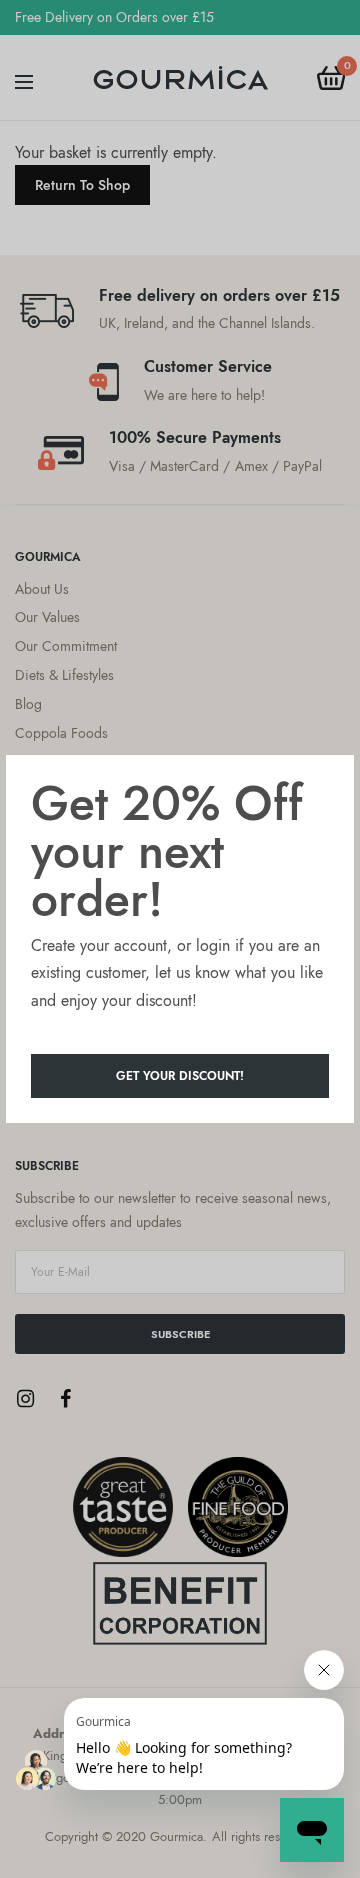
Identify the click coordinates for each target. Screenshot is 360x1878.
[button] (180, 1076)
